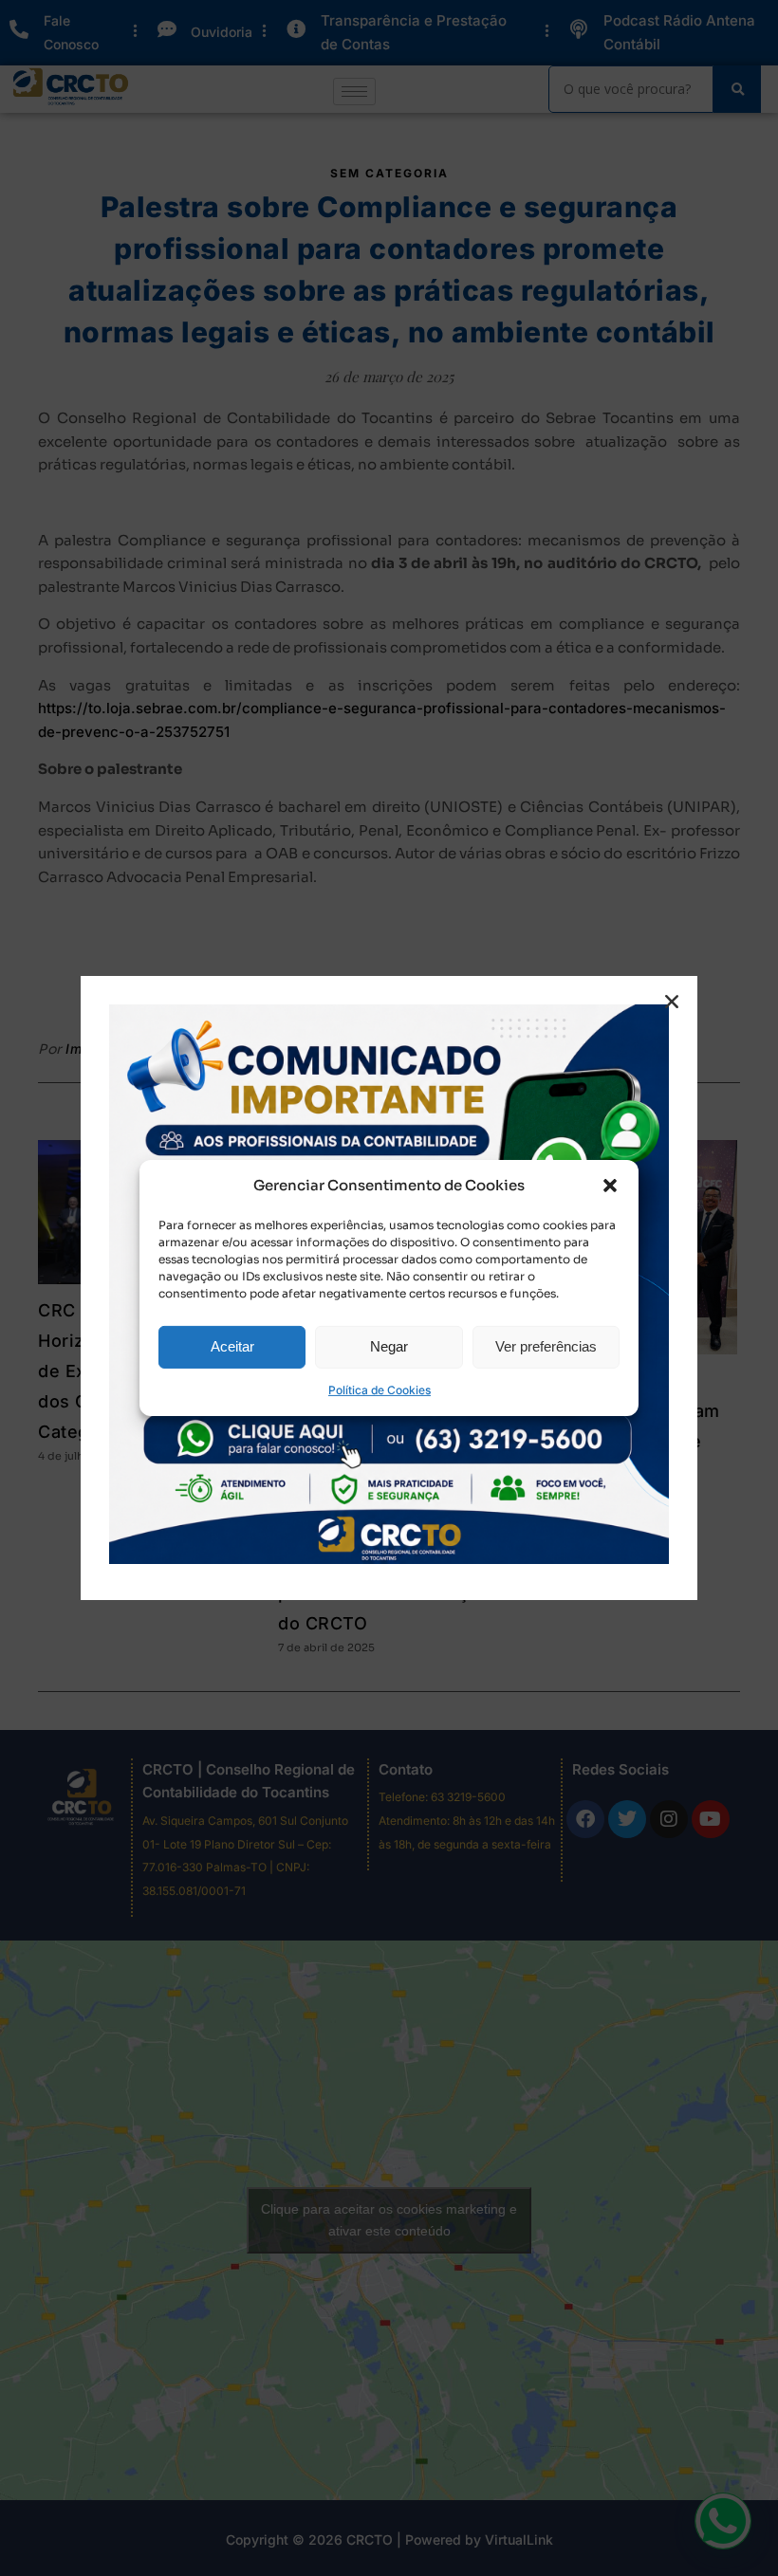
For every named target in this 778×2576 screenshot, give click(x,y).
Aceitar (232, 1346)
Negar (389, 1346)
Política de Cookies (380, 1390)
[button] (610, 1186)
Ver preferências (546, 1346)
